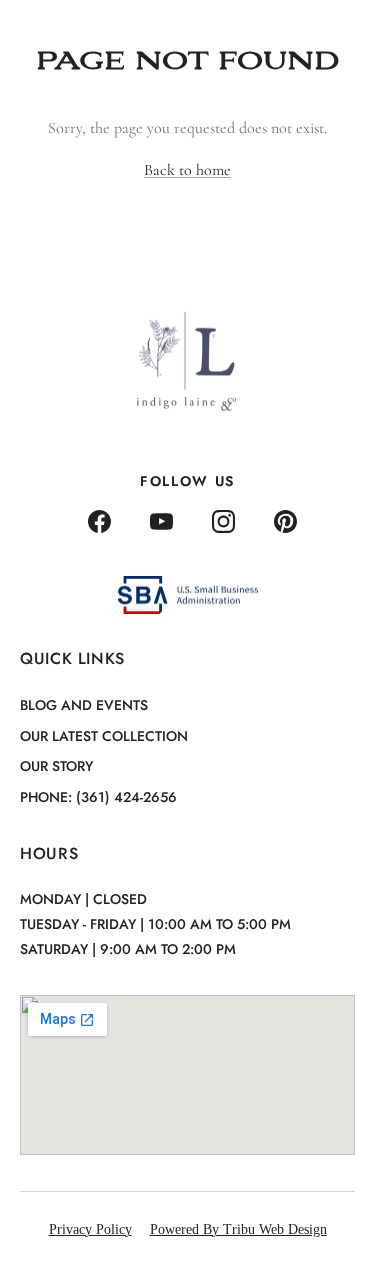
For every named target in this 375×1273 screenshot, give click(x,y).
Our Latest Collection (104, 736)
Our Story (56, 766)
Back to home (187, 170)
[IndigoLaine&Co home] (77, 31)
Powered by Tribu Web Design (238, 1229)
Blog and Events (84, 705)
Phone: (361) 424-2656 (98, 797)
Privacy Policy (90, 1229)
